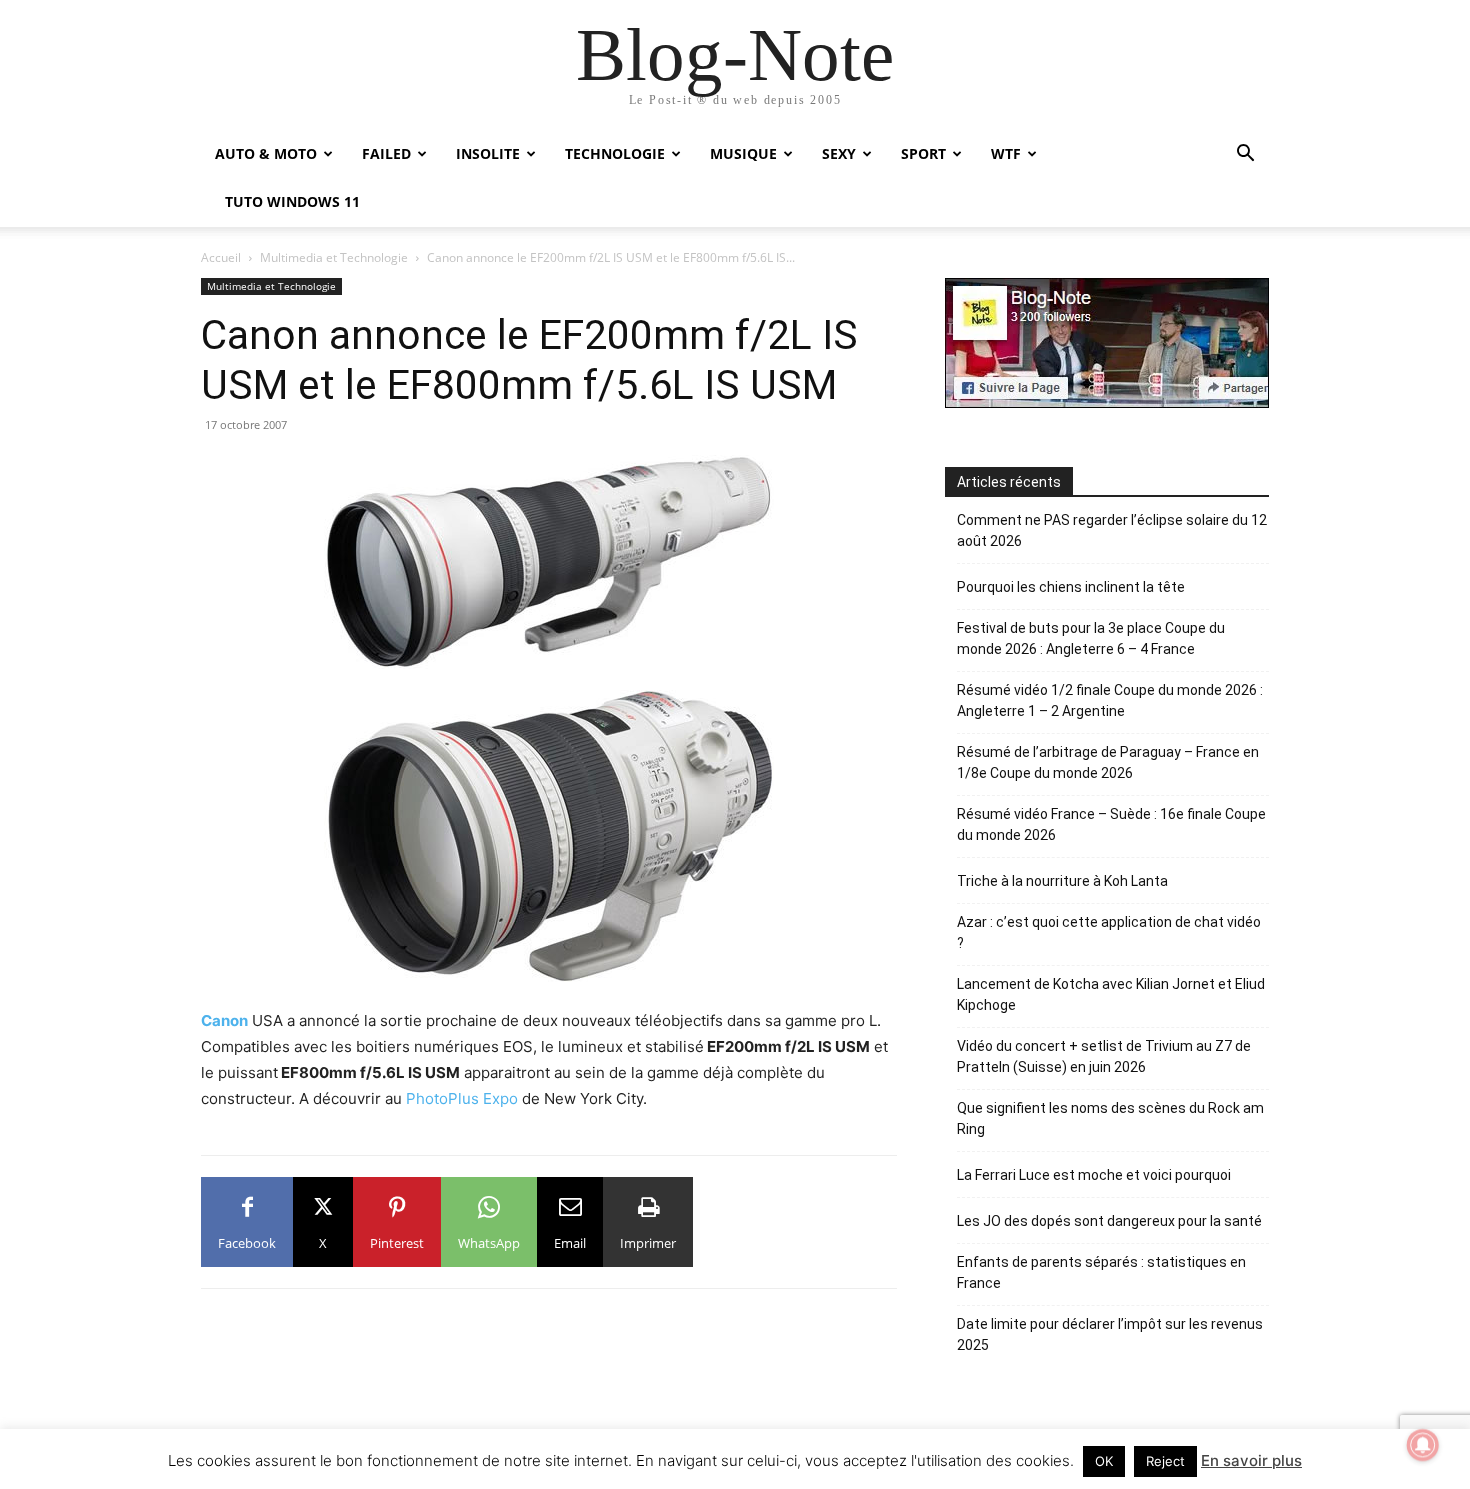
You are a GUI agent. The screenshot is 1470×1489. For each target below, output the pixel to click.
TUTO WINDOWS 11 (292, 201)
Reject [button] (1165, 1461)
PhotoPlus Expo (462, 1098)
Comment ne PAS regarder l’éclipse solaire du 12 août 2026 (1112, 530)
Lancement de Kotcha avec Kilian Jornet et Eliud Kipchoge (1111, 994)
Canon (224, 1020)
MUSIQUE (743, 153)
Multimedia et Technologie (334, 257)
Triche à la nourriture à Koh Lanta (1062, 881)
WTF (1006, 153)
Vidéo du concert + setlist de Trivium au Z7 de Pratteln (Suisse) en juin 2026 (1104, 1056)
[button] (1245, 155)
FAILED (386, 153)
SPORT (923, 153)
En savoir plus (1251, 1460)
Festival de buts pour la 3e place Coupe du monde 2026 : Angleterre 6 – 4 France (1091, 638)
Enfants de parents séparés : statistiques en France (1101, 1272)
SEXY (839, 153)
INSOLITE (488, 153)
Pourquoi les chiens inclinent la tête (1071, 587)
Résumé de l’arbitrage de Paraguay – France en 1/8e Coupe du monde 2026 (1108, 762)
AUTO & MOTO (266, 153)
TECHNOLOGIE (615, 153)
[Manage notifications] (1423, 1445)
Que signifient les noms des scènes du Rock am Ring (1110, 1118)
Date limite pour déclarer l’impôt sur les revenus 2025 (1110, 1334)
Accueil (221, 257)
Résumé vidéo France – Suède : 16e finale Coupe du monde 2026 (1111, 824)
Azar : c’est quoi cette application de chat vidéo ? (1109, 932)
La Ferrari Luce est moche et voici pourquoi (1094, 1175)
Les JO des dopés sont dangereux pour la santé (1109, 1221)
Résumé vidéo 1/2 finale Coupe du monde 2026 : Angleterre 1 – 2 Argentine (1110, 700)
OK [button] (1104, 1461)
